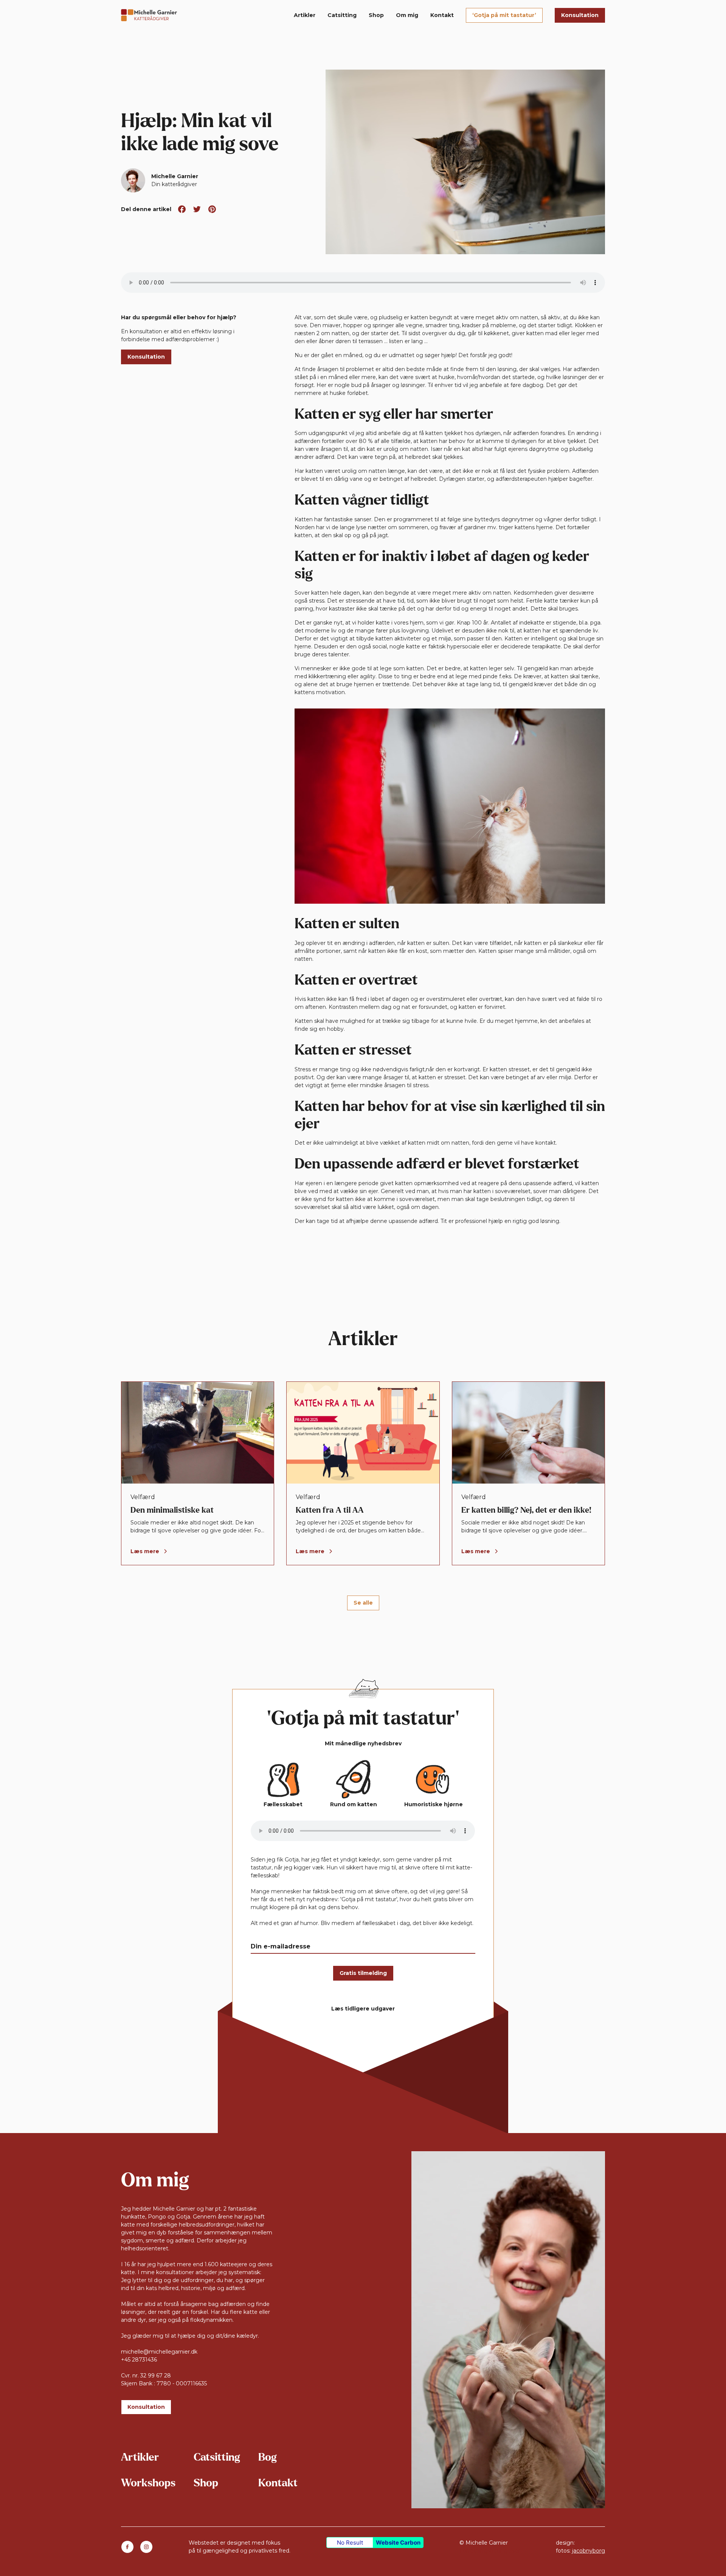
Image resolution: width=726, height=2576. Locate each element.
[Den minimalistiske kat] (198, 1473)
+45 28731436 (139, 2360)
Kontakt (442, 15)
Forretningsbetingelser (490, 2551)
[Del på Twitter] (197, 209)
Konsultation (580, 15)
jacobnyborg (589, 2551)
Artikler (305, 15)
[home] (149, 15)
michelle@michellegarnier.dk (159, 2352)
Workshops (148, 2483)
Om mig (407, 15)
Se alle (363, 1603)
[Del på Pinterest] (212, 209)
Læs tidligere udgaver (363, 2009)
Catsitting (342, 15)
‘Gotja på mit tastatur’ (504, 15)
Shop (376, 15)
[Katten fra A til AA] (363, 1473)
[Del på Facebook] (182, 209)
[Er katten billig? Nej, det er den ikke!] (528, 1473)
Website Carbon (398, 2543)
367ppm (587, 2543)
